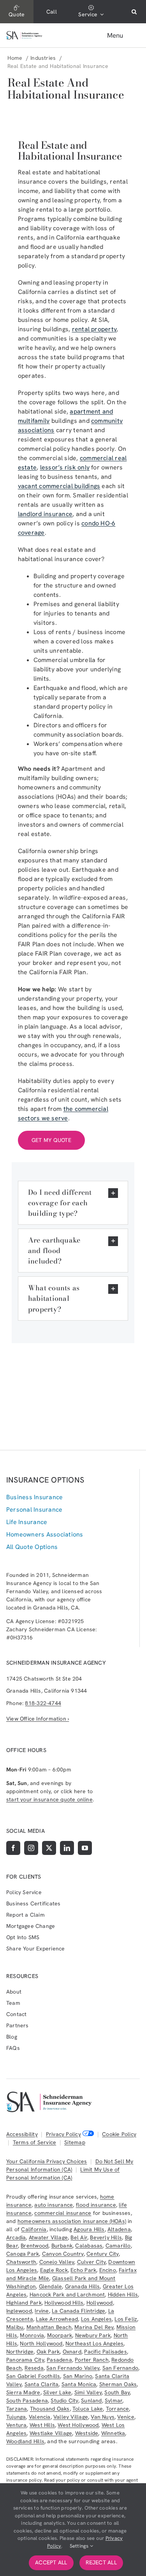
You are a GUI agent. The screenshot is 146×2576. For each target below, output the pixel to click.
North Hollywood (41, 2343)
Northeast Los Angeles (94, 2343)
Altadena (119, 2229)
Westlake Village (51, 2433)
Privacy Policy (63, 2134)
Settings (80, 2546)
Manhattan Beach (49, 2327)
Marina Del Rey (94, 2327)
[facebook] (13, 1848)
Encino (108, 2270)
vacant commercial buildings (59, 486)
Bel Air (79, 2237)
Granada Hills (83, 2286)
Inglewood (19, 2311)
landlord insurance (45, 514)
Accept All (51, 2562)
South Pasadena (27, 2400)
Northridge (20, 2352)
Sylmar (113, 2400)
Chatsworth (21, 2262)
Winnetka (113, 2433)
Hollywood (100, 2303)
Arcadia (16, 2237)
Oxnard (72, 2352)
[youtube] (85, 1848)
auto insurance (54, 2205)
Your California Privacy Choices (47, 2161)
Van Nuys (103, 2417)
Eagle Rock (54, 2270)
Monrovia (32, 2335)
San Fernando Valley (73, 2368)
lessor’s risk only (65, 467)
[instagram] (31, 1848)
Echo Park (83, 2270)
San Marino (78, 2376)
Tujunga (16, 2417)
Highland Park (24, 2303)
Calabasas (89, 2246)
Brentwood (34, 2246)
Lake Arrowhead (57, 2319)
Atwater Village (48, 2237)
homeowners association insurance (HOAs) (72, 2221)
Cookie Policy (119, 2134)
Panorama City (25, 2360)
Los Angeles (96, 2319)
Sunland (91, 2400)
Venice (126, 2417)
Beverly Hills (106, 2237)
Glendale (51, 2286)
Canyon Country (63, 2254)
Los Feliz (126, 2319)
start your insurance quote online (49, 1799)
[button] (134, 12)
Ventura (16, 2425)
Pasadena (59, 2360)
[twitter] (49, 1848)
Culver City (91, 2262)
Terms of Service (34, 2142)
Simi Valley (88, 2392)
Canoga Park (23, 2254)
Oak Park (48, 2352)
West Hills (42, 2425)
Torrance (118, 2409)
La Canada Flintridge (78, 2311)
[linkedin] (67, 1848)
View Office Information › (38, 1719)
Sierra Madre (23, 2392)
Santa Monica (79, 2384)
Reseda (34, 2368)
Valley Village (71, 2417)
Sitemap (75, 2142)
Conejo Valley (57, 2262)
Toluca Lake (88, 2409)
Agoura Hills (89, 2229)
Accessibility (22, 2134)
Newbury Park (93, 2335)
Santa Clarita (42, 2384)
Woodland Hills (25, 2441)
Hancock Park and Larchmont (67, 2294)
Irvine (42, 2311)
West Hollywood (78, 2425)
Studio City (64, 2400)
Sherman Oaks (118, 2384)
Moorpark (60, 2335)
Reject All (101, 2562)
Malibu (15, 2327)
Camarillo (118, 2246)
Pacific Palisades (106, 2352)
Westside (87, 2433)
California (34, 2229)
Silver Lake (57, 2392)
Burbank (62, 2246)
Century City (103, 2254)
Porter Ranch (92, 2360)
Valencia (40, 2417)
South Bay (117, 2392)
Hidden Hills (123, 2294)
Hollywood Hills (64, 2303)
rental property (94, 329)
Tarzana (17, 2409)
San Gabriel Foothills (33, 2376)
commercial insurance (63, 2213)
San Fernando (120, 2368)
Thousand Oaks (50, 2409)
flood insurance (96, 2205)
